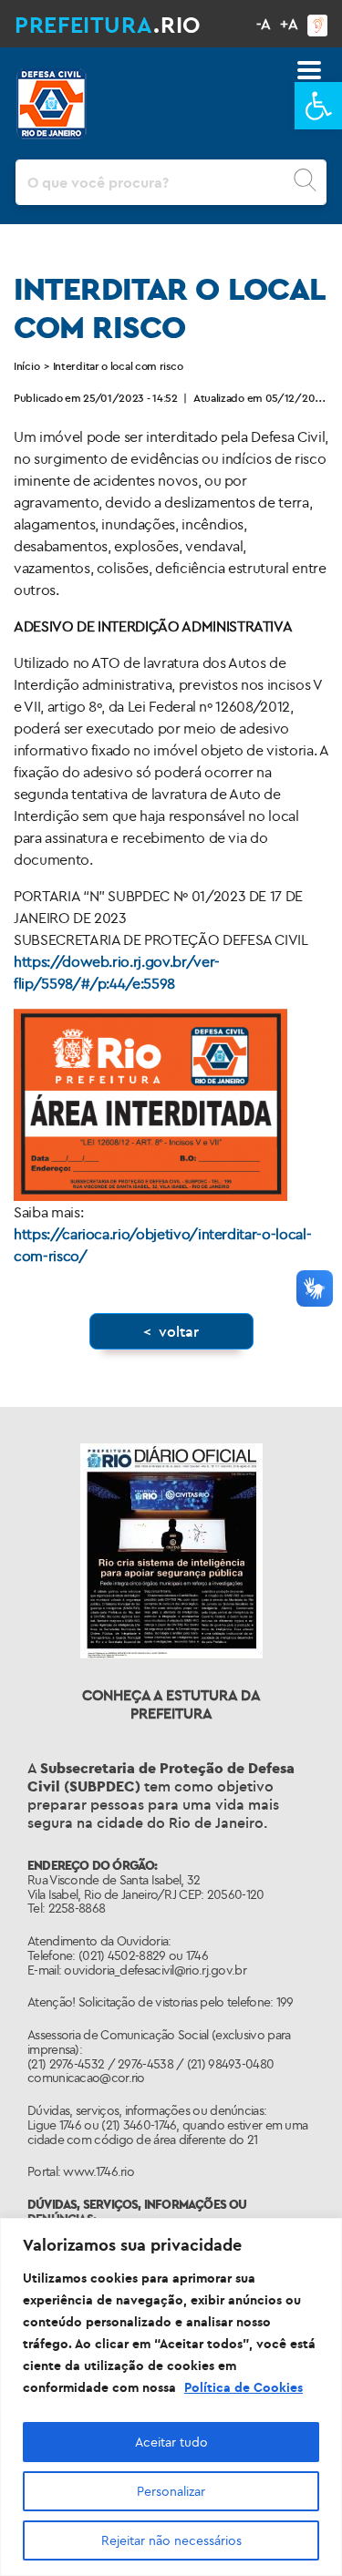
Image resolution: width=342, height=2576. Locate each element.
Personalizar (171, 2491)
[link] (318, 106)
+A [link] (289, 24)
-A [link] (264, 24)
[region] (171, 2397)
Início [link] (26, 366)
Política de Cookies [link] (244, 2387)
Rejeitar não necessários (171, 2540)
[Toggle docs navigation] (309, 70)
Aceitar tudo (171, 2442)
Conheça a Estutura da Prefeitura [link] (171, 1704)
